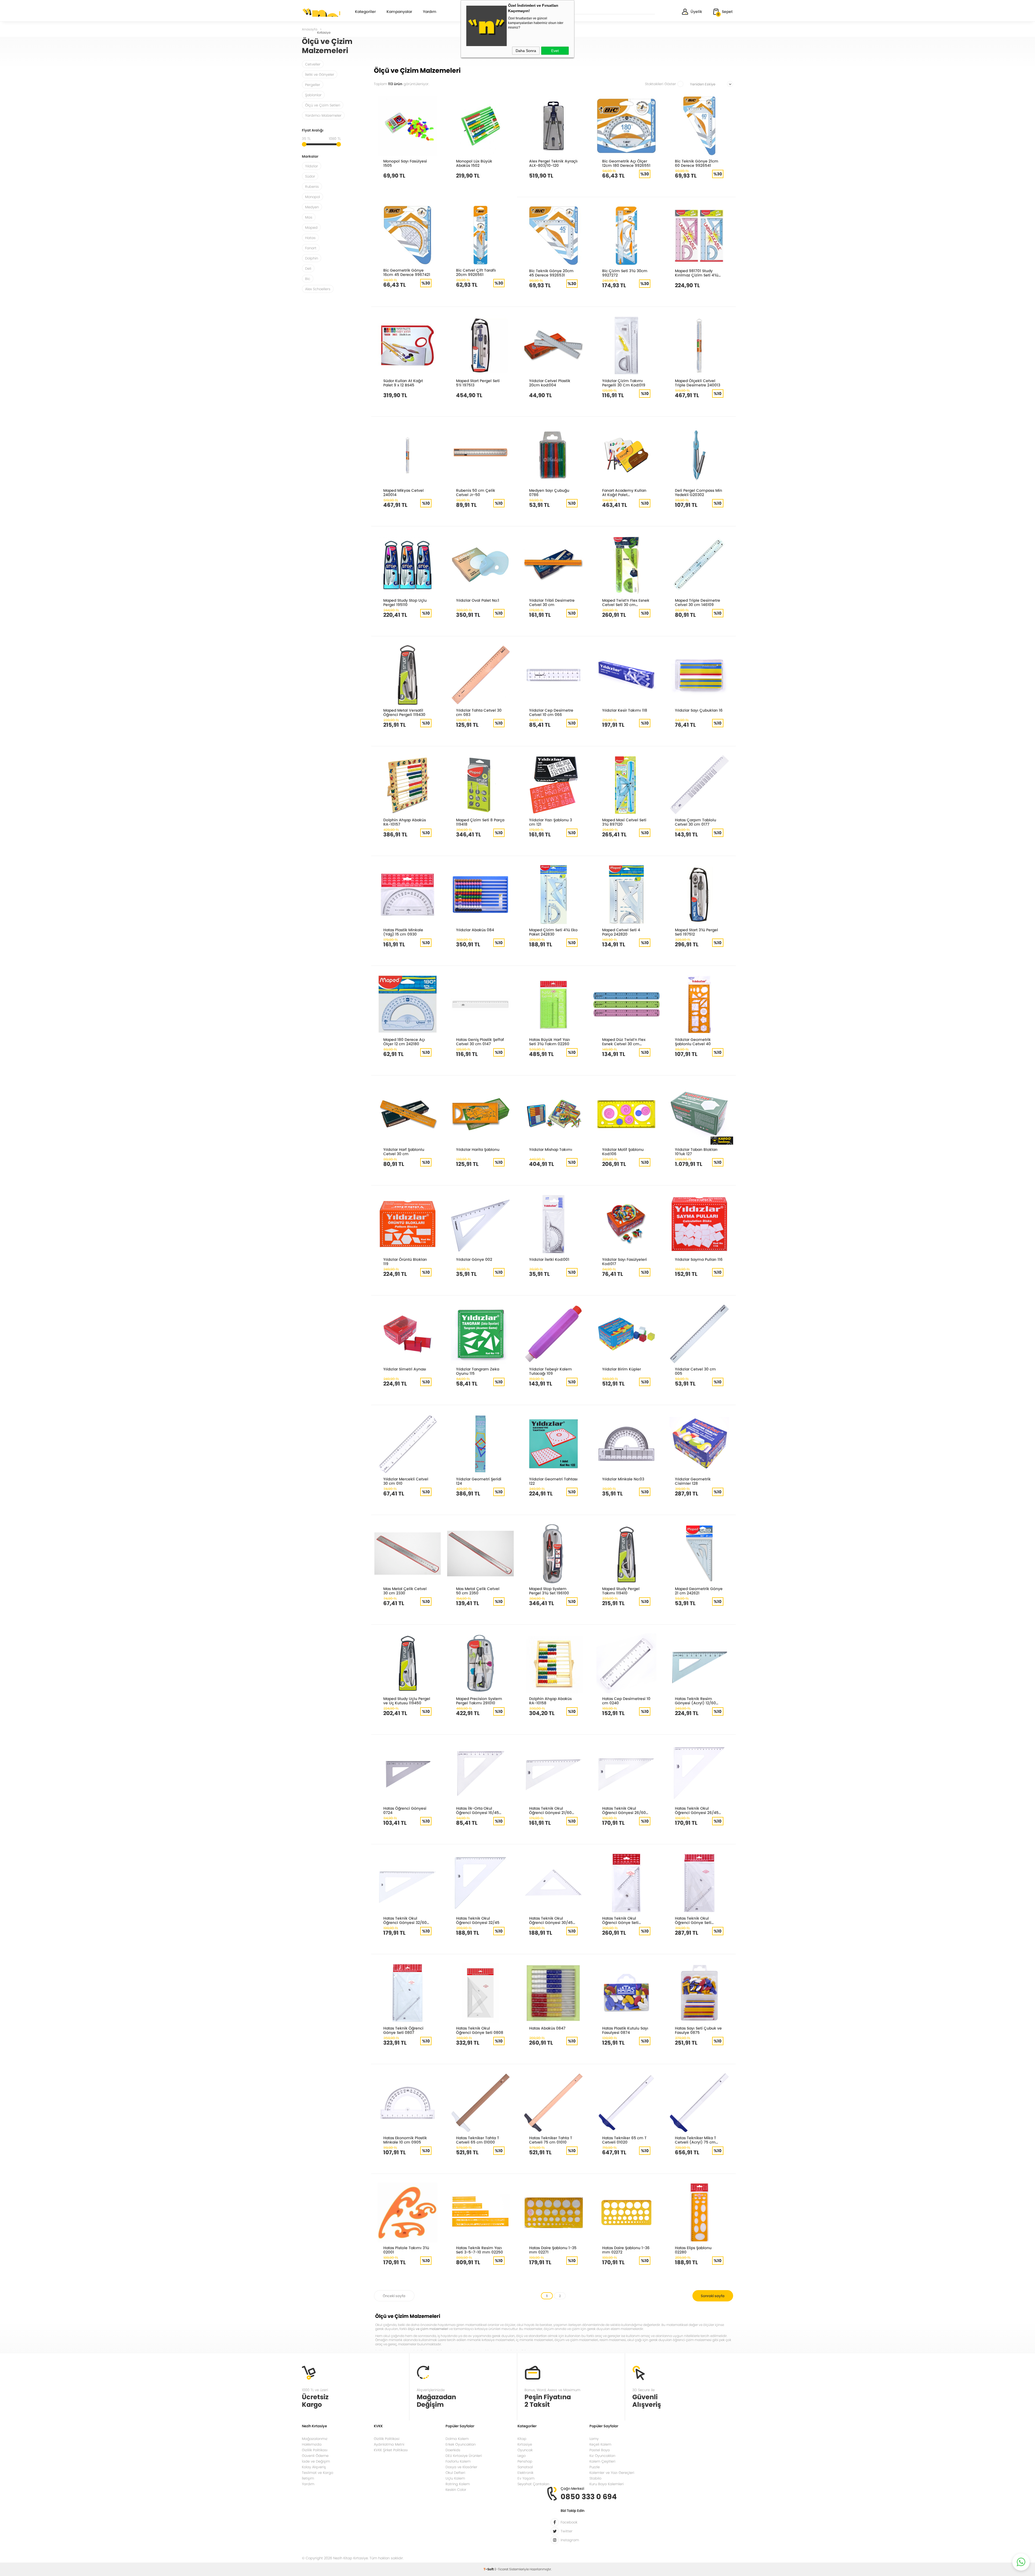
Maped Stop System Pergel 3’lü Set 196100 (549, 1591)
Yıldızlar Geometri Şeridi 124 (479, 1481)
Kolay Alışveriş (314, 2467)
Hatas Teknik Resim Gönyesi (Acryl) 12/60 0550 (695, 1701)
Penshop (525, 2461)
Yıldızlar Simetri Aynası (405, 1369)
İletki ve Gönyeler (320, 75)
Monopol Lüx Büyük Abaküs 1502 (474, 163)
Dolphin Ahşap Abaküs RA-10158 (550, 1701)
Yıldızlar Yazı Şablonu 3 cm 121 (551, 822)
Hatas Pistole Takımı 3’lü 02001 (406, 2250)
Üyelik (696, 12)
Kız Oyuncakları (602, 2456)
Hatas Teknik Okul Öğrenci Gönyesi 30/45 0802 (551, 1920)
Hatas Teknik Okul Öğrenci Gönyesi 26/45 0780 (697, 1810)
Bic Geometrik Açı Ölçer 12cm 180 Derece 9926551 (626, 163)
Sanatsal (525, 2467)
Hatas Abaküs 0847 (547, 2028)
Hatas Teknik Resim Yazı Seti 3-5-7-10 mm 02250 (479, 2250)
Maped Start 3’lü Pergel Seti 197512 (696, 932)
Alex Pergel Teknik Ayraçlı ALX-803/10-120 (553, 163)
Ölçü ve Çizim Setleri (323, 105)
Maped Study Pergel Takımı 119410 (621, 1591)
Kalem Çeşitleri (602, 2461)
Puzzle (595, 2467)
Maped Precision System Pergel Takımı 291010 (479, 1701)
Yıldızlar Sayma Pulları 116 (699, 1259)
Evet (555, 51)
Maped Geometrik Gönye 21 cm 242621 (699, 1591)
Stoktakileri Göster (660, 84)
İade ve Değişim (316, 2461)
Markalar (310, 157)
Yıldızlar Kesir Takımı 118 (625, 710)
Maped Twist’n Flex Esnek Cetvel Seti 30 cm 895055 (626, 602)
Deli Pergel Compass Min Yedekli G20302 (698, 492)
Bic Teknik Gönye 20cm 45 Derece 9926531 (551, 273)
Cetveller (313, 64)
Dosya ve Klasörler (461, 2467)
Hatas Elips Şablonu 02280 (693, 2250)
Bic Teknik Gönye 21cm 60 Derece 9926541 (697, 163)
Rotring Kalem (458, 2484)
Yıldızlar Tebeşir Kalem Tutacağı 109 (551, 1371)
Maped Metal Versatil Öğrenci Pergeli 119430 (404, 712)
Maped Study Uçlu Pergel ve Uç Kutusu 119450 (407, 1701)
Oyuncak (525, 2450)
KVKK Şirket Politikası (391, 2450)
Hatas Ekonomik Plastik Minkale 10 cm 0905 (405, 2140)
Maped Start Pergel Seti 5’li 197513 (478, 383)
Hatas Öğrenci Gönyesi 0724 (405, 1810)
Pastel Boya (600, 2450)
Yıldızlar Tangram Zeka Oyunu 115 (478, 1371)
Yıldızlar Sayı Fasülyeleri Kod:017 (625, 1261)
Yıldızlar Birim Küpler (622, 1369)
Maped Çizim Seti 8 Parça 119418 (480, 822)
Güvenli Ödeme (315, 2456)
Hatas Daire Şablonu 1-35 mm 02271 (553, 2250)
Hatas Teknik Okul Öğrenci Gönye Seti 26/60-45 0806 (693, 1920)
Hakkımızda (312, 2444)
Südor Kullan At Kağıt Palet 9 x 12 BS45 (403, 383)
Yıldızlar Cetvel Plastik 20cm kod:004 (550, 383)
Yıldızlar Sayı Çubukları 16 (699, 710)
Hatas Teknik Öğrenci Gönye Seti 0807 (403, 2030)
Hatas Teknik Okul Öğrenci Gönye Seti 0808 (480, 2030)
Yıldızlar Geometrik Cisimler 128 (693, 1481)
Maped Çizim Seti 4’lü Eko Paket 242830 (553, 932)
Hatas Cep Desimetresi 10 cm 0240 (626, 1701)
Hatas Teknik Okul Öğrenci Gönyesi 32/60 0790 (405, 1920)
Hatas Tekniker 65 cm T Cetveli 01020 (624, 2140)
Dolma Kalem (457, 2439)
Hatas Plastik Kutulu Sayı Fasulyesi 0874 (625, 2030)
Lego (522, 2456)
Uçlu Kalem (455, 2478)
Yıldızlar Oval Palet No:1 (478, 600)
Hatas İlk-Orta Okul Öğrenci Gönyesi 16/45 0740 (477, 1810)
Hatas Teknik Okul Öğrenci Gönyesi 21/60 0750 (550, 1810)
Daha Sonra (526, 51)
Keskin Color (456, 2490)
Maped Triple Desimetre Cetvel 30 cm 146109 (698, 602)
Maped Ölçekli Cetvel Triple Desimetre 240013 (698, 383)
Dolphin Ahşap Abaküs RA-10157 (405, 822)
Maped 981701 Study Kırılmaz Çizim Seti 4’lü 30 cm (697, 273)
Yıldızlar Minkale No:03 (623, 1479)
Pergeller (313, 85)
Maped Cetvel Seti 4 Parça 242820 (621, 932)
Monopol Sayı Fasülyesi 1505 (405, 163)
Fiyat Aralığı (313, 131)
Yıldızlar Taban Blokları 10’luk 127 (696, 1152)
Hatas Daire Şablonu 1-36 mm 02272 (626, 2250)
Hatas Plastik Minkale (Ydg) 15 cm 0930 (403, 932)
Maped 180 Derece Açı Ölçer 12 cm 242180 (404, 1042)
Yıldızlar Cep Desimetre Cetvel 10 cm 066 (551, 712)
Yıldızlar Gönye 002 (474, 1259)
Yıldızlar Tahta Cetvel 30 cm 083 (479, 712)
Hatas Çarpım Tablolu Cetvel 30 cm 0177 (696, 822)
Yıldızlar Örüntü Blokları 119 (405, 1261)
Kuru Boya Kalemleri (607, 2484)
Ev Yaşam (526, 2478)
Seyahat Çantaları (533, 2484)
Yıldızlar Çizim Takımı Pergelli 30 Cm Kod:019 (624, 383)
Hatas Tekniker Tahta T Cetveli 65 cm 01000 (478, 2140)
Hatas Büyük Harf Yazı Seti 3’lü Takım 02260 (550, 1042)
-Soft (489, 2569)
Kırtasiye (525, 2444)
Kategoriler (365, 12)
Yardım (430, 12)
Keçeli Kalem (600, 2444)
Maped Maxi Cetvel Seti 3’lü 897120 (624, 822)
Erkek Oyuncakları (461, 2444)
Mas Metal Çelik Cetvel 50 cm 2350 (478, 1591)
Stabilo (595, 2478)
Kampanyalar (399, 12)
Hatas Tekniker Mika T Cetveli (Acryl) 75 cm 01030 (696, 2140)
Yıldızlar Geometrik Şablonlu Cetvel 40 (693, 1042)
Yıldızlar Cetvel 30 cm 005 (695, 1371)
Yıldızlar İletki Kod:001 (549, 1259)
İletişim (308, 2478)
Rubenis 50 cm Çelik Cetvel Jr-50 (476, 492)
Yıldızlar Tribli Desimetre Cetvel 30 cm (552, 602)
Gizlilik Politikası (315, 2450)
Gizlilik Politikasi (387, 2439)
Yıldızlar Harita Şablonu (478, 1149)
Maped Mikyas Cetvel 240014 (403, 492)
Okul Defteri (455, 2473)
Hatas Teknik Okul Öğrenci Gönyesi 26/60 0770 (624, 1810)
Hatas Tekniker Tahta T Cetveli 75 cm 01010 (551, 2140)
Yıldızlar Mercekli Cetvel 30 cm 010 (406, 1481)
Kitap (522, 2439)
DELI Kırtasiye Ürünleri (464, 2456)
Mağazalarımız (315, 2439)
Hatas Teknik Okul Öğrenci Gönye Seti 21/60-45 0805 (620, 1920)
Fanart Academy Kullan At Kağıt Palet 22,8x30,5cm (624, 492)
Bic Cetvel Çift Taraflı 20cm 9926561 (476, 272)
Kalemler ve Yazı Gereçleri (612, 2473)
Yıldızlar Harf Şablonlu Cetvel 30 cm (404, 1152)
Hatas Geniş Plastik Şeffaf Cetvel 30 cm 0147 (480, 1042)
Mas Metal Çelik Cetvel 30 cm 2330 (405, 1591)
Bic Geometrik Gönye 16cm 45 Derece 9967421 (407, 272)
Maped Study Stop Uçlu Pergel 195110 (405, 602)
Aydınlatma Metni (389, 2444)
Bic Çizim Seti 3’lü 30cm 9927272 (625, 273)
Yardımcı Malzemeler (323, 115)
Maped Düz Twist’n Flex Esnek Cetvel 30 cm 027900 (624, 1042)
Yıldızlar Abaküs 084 (475, 930)
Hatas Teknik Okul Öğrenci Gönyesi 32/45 (478, 1920)
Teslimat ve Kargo (318, 2473)
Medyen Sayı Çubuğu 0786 (549, 492)
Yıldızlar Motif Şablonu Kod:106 (623, 1152)
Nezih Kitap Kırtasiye (321, 12)
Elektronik (525, 2473)
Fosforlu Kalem (458, 2461)
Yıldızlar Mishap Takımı (551, 1149)
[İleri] (713, 2296)
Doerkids (453, 2450)
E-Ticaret (501, 2569)
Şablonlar (313, 95)
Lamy (594, 2439)
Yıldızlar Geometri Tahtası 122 (553, 1481)
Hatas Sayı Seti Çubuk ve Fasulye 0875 (698, 2030)
